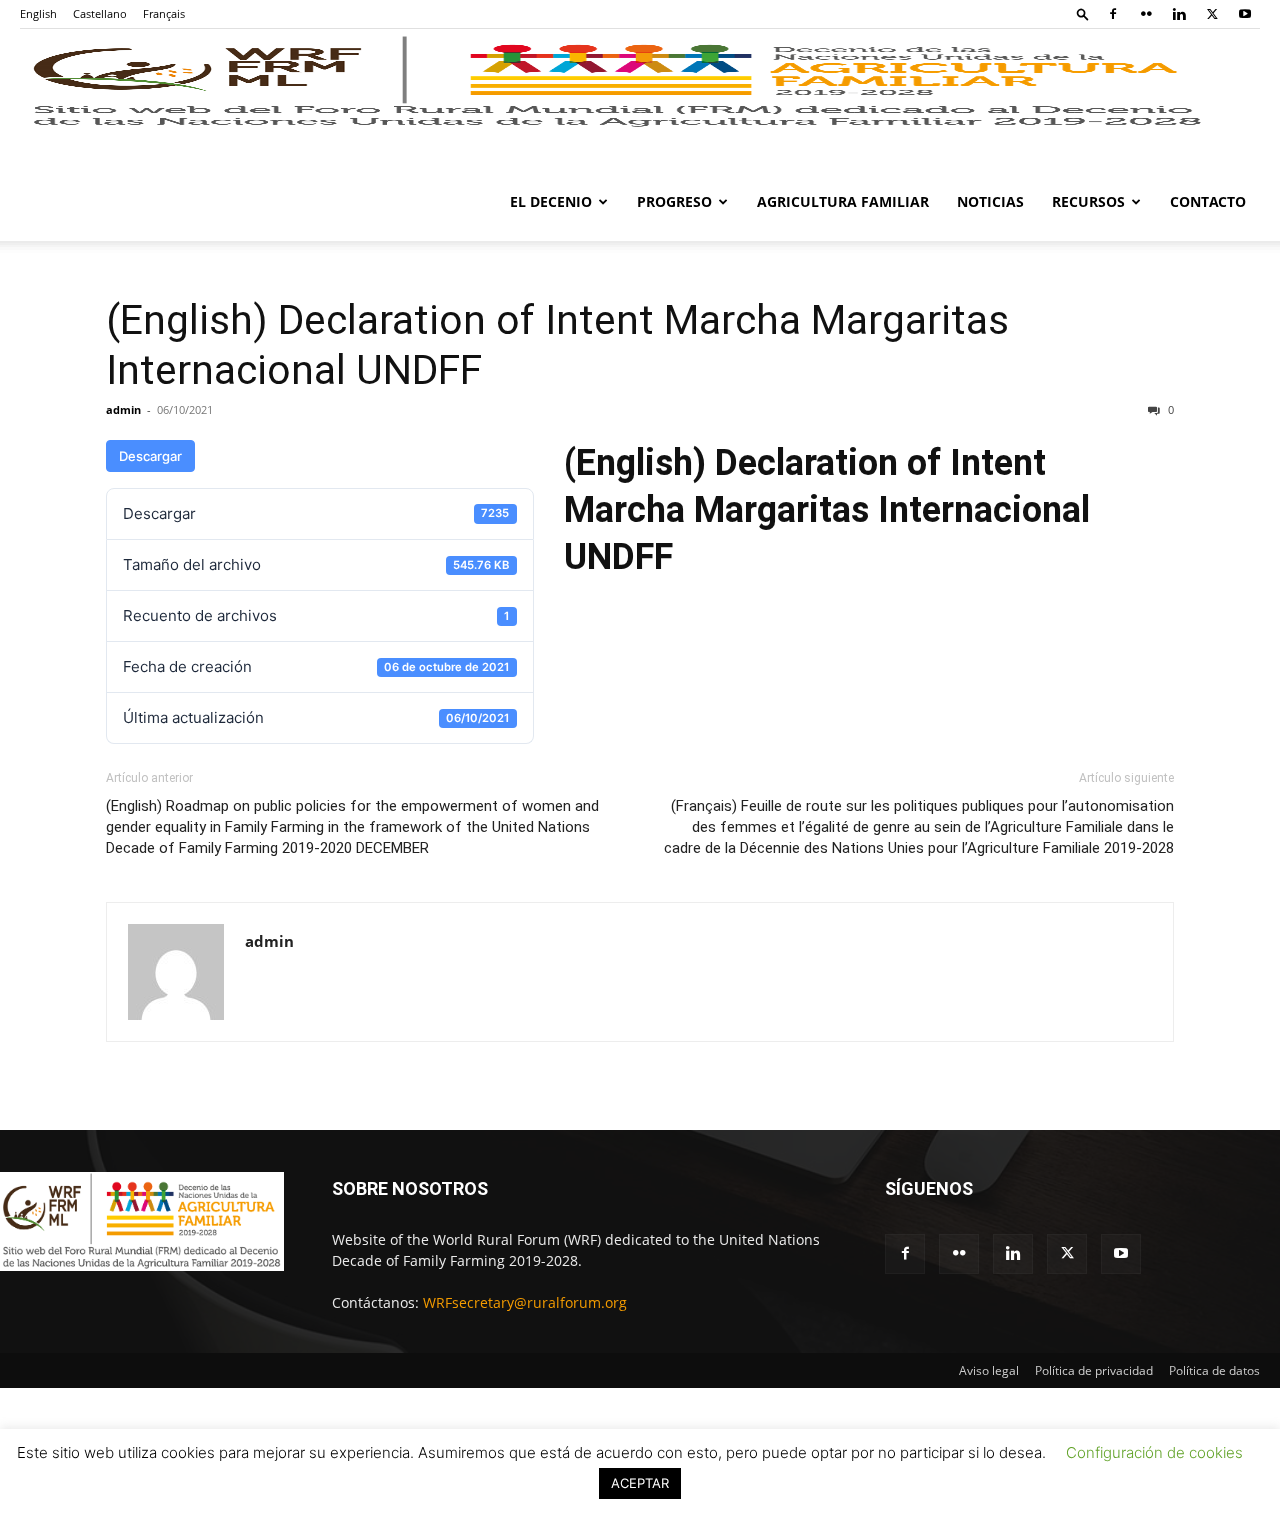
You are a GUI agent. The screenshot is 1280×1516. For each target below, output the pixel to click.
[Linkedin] (1179, 14)
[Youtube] (1245, 14)
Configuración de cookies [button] (1154, 1452)
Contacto (1208, 201)
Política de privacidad (1094, 1370)
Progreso (674, 201)
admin (123, 409)
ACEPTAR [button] (640, 1483)
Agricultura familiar (843, 201)
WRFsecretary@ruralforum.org (525, 1302)
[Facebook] (1113, 14)
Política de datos (1214, 1370)
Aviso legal (989, 1370)
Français (164, 13)
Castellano (100, 13)
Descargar (150, 456)
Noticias (990, 201)
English (38, 13)
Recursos (1088, 201)
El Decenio (551, 201)
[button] (1083, 13)
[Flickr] (1146, 14)
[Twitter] (1212, 14)
